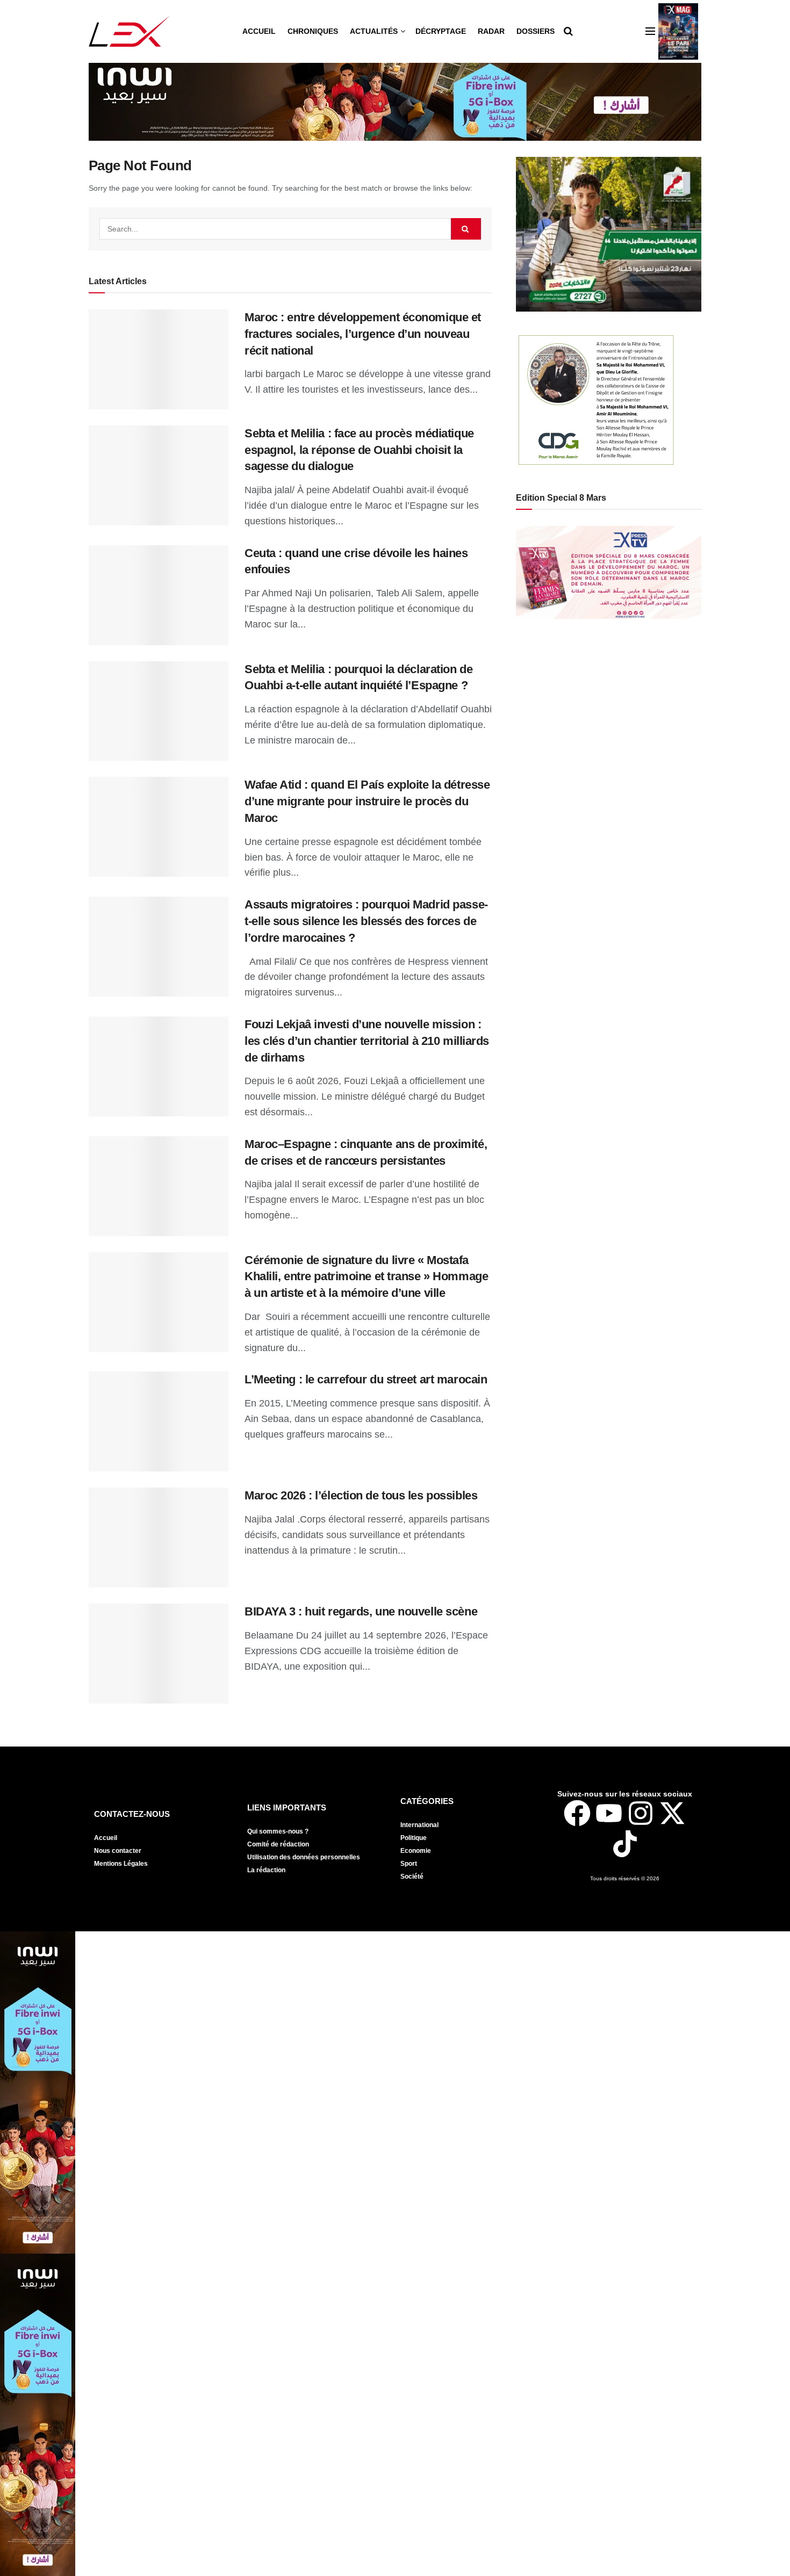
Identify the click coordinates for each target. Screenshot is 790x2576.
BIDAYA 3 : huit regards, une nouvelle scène (361, 1611)
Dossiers (536, 31)
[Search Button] (568, 31)
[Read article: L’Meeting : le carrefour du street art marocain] (159, 1422)
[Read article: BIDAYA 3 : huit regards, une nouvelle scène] (159, 1654)
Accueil (259, 31)
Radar (491, 31)
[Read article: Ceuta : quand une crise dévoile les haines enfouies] (159, 595)
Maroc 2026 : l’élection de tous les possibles (361, 1495)
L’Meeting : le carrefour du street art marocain (366, 1379)
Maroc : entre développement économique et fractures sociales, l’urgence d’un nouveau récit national (363, 334)
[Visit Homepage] (129, 31)
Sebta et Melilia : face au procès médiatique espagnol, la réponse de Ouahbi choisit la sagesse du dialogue (359, 450)
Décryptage (441, 31)
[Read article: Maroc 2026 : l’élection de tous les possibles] (159, 1538)
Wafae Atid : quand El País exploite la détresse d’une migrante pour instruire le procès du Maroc (367, 801)
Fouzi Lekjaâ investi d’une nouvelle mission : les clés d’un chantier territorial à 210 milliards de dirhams (367, 1041)
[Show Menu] (650, 31)
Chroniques (313, 31)
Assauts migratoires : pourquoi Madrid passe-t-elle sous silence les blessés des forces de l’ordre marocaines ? (366, 921)
